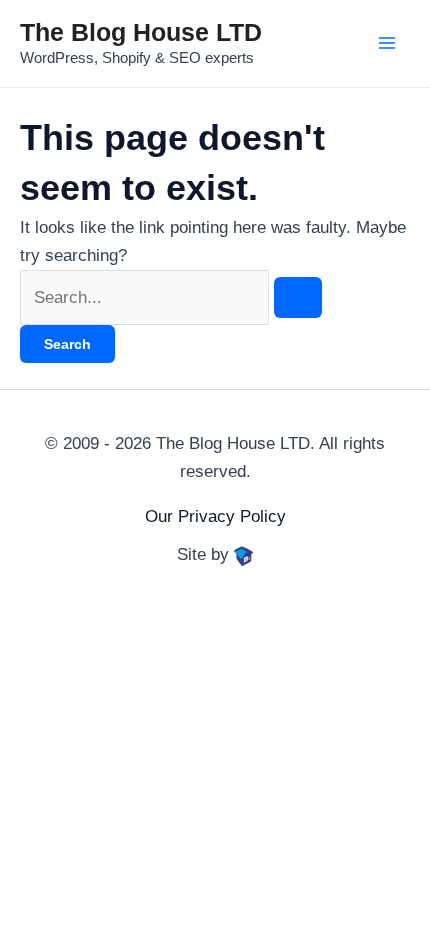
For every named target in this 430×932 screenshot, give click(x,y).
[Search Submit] (298, 297)
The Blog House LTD (141, 32)
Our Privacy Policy (215, 516)
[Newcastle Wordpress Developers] (244, 554)
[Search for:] (171, 297)
